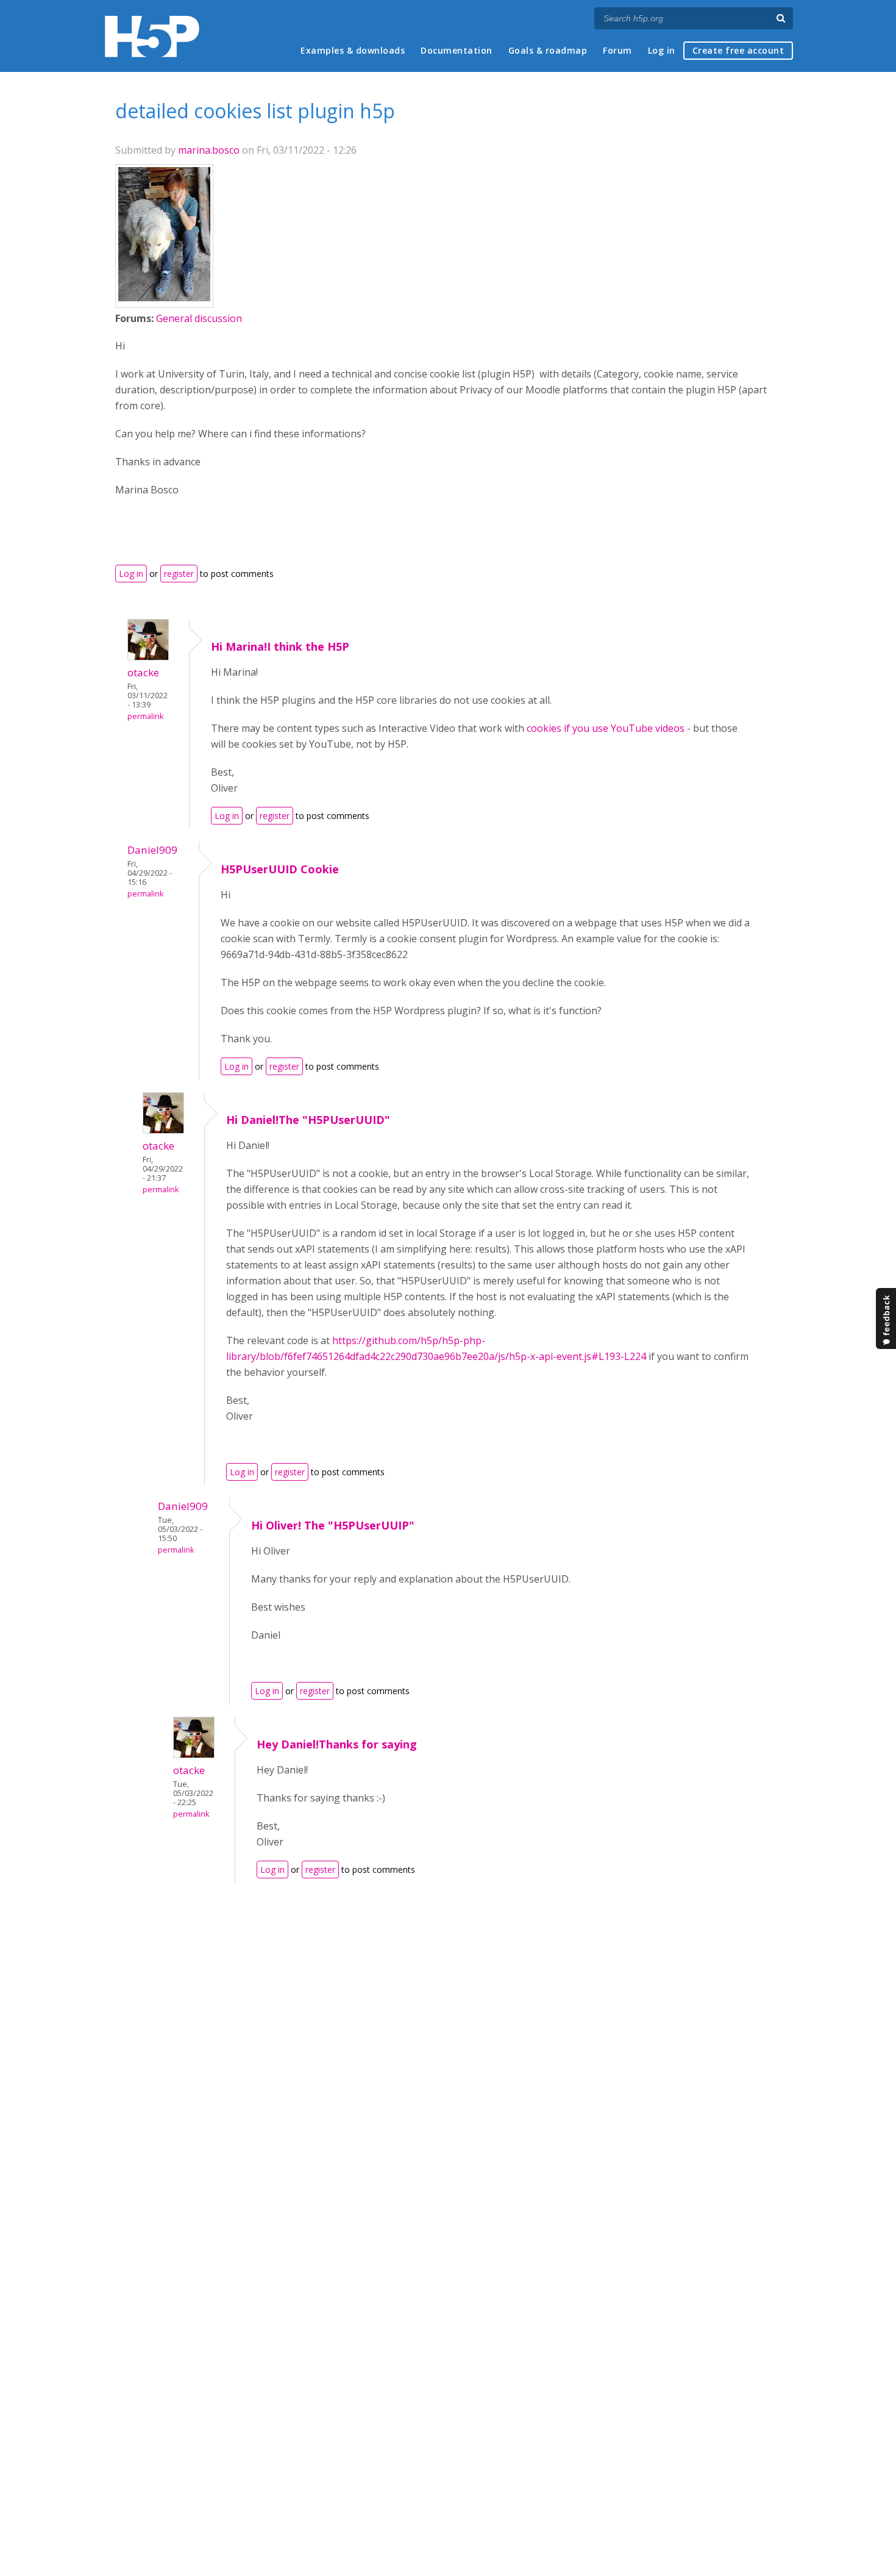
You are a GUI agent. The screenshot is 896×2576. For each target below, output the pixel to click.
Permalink (145, 716)
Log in (662, 50)
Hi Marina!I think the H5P (280, 646)
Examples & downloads (353, 50)
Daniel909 (152, 850)
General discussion (199, 318)
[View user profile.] (164, 298)
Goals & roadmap (548, 50)
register (179, 574)
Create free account (738, 50)
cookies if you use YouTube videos (606, 728)
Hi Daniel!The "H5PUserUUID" (308, 1120)
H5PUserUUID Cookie (280, 869)
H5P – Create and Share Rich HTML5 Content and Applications (152, 36)
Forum (617, 50)
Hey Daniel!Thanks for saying (337, 1744)
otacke (143, 672)
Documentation (457, 50)
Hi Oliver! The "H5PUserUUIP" (333, 1525)
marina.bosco (209, 150)
